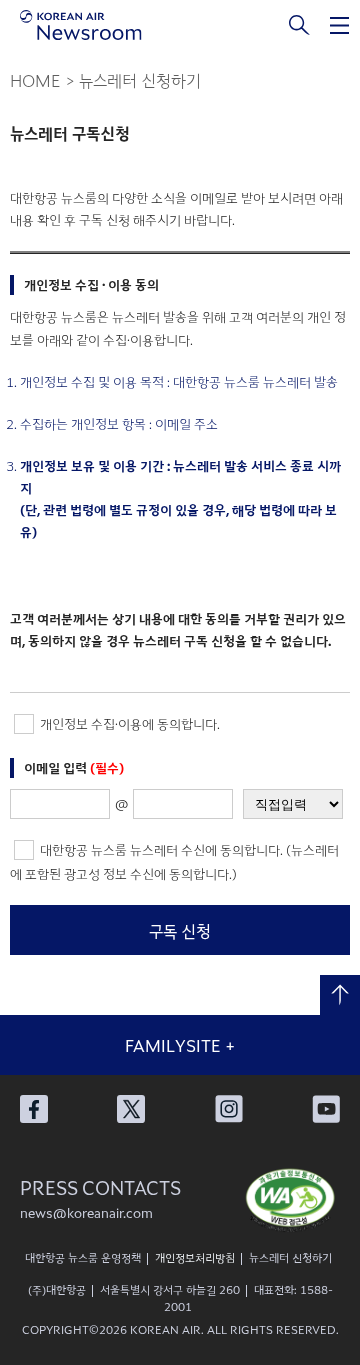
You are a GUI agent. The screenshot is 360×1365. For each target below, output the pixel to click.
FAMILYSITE (180, 1045)
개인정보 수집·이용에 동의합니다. (128, 723)
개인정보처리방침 (195, 1257)
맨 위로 (340, 995)
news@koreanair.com (86, 1212)
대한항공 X (131, 1109)
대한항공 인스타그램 (229, 1109)
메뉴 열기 (340, 25)
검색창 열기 (300, 25)
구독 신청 (180, 931)
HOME (35, 80)
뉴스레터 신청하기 (290, 1257)
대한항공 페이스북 (34, 1109)
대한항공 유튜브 (326, 1109)
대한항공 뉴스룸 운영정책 (83, 1257)
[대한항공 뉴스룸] (81, 25)
